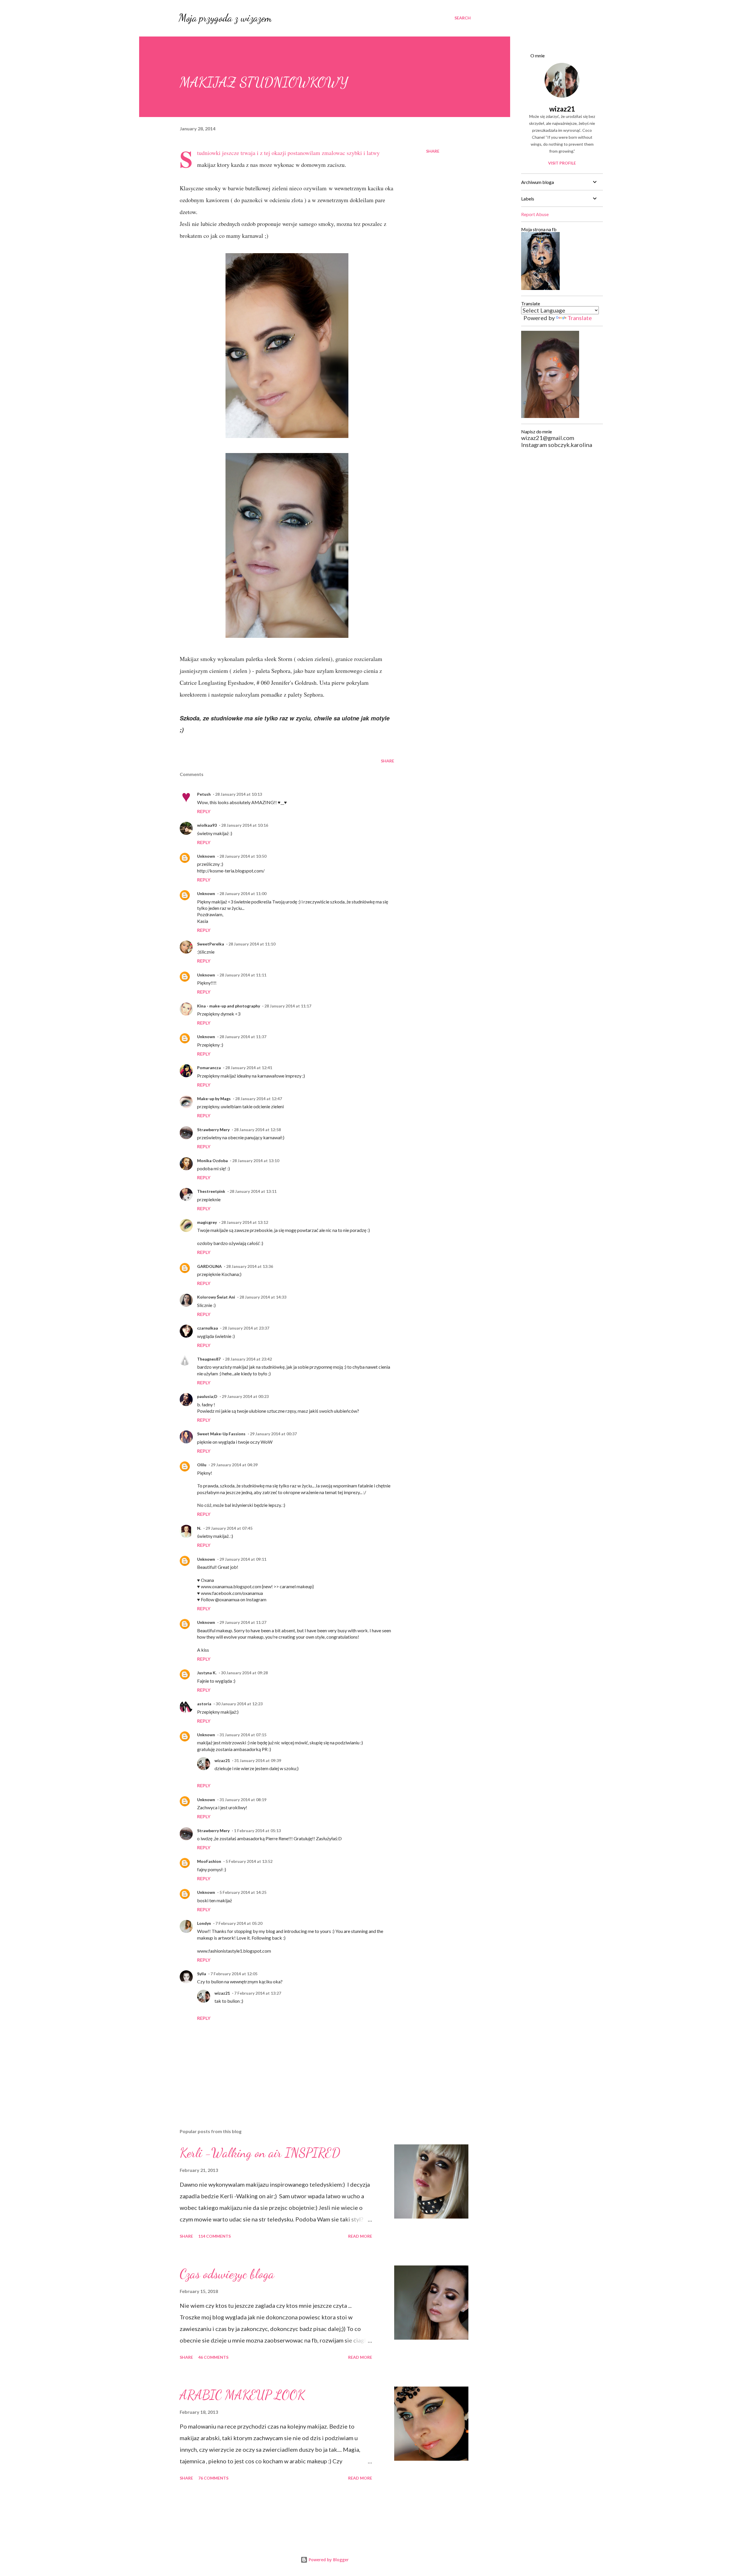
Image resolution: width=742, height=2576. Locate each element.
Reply (204, 811)
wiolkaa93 (207, 825)
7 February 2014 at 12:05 (234, 1974)
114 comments (214, 2236)
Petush (204, 794)
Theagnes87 (209, 1359)
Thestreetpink (211, 1191)
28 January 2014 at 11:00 (243, 893)
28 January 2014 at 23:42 (248, 1359)
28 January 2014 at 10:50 (243, 856)
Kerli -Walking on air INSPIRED (260, 2153)
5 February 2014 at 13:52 (249, 1861)
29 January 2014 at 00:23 (245, 1396)
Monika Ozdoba (212, 1161)
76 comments (213, 2478)
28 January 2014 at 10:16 (245, 825)
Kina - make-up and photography (229, 1006)
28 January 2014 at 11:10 (252, 944)
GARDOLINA (209, 1266)
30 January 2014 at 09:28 (244, 1673)
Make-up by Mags (214, 1099)
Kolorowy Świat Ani (216, 1297)
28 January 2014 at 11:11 (243, 975)
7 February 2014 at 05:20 (239, 1923)
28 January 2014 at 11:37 (243, 1037)
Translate (580, 318)
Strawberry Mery (213, 1130)
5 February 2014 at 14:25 (243, 1892)
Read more (360, 2236)
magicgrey (207, 1222)
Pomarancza (209, 1068)
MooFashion (209, 1861)
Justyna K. (207, 1673)
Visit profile (562, 163)
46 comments (213, 2357)
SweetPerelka (211, 944)
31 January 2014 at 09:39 (258, 1760)
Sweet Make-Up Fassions (221, 1434)
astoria (204, 1704)
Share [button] (433, 151)
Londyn (204, 1923)
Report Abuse (535, 214)
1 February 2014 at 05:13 (257, 1831)
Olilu (202, 1465)
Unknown (206, 856)
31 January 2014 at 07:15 (243, 1735)
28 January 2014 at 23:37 (246, 1328)
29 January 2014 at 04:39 (234, 1465)
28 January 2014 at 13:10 (256, 1161)
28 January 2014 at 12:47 (259, 1099)
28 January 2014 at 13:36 (250, 1266)
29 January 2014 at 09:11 (243, 1559)
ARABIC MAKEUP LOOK (242, 2395)
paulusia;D (207, 1396)
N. (199, 1528)
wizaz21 (222, 1760)
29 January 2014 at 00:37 (273, 1434)
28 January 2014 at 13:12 (245, 1222)
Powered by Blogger (328, 2560)
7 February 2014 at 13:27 (258, 1993)
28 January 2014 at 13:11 (253, 1191)
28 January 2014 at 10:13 (239, 794)
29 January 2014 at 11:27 (243, 1622)
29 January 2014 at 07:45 (229, 1528)
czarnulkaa (208, 1328)
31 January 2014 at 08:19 (243, 1800)
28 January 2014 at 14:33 (263, 1297)
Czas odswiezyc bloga (227, 2274)
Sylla (202, 1974)
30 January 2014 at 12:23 (239, 1704)
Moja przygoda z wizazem (225, 18)
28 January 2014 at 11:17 (288, 1006)
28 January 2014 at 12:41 (249, 1068)
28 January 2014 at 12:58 (257, 1130)
